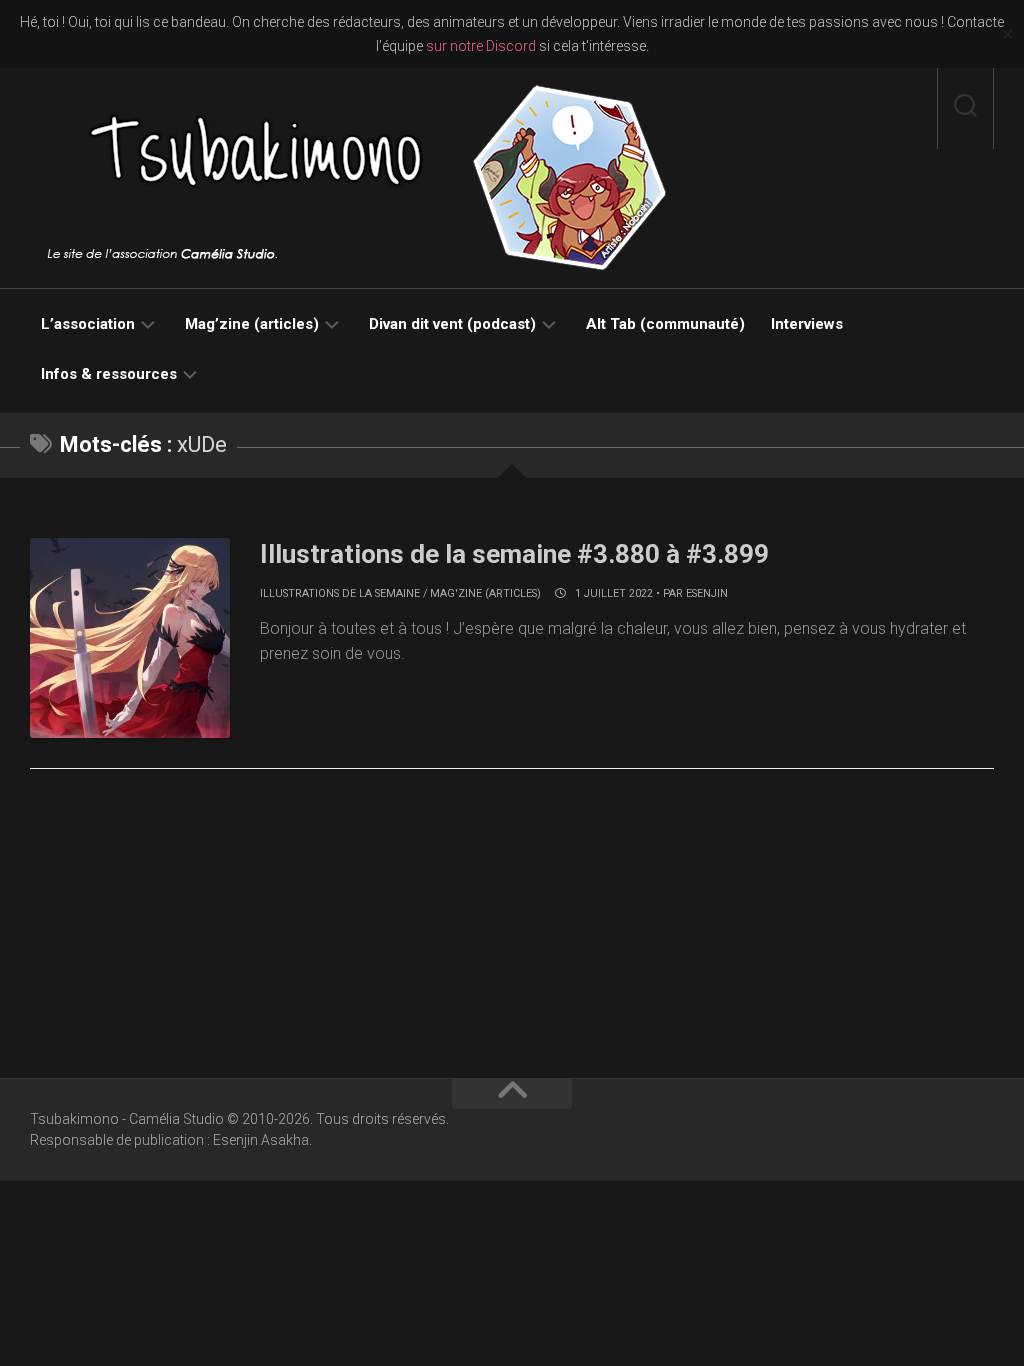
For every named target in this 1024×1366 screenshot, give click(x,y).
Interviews (807, 324)
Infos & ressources (109, 374)
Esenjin (707, 593)
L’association (88, 324)
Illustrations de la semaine (340, 593)
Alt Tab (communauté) (665, 324)
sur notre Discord (481, 46)
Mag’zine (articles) (252, 324)
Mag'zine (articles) (485, 593)
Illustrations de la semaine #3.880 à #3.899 (514, 554)
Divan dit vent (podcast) (452, 324)
